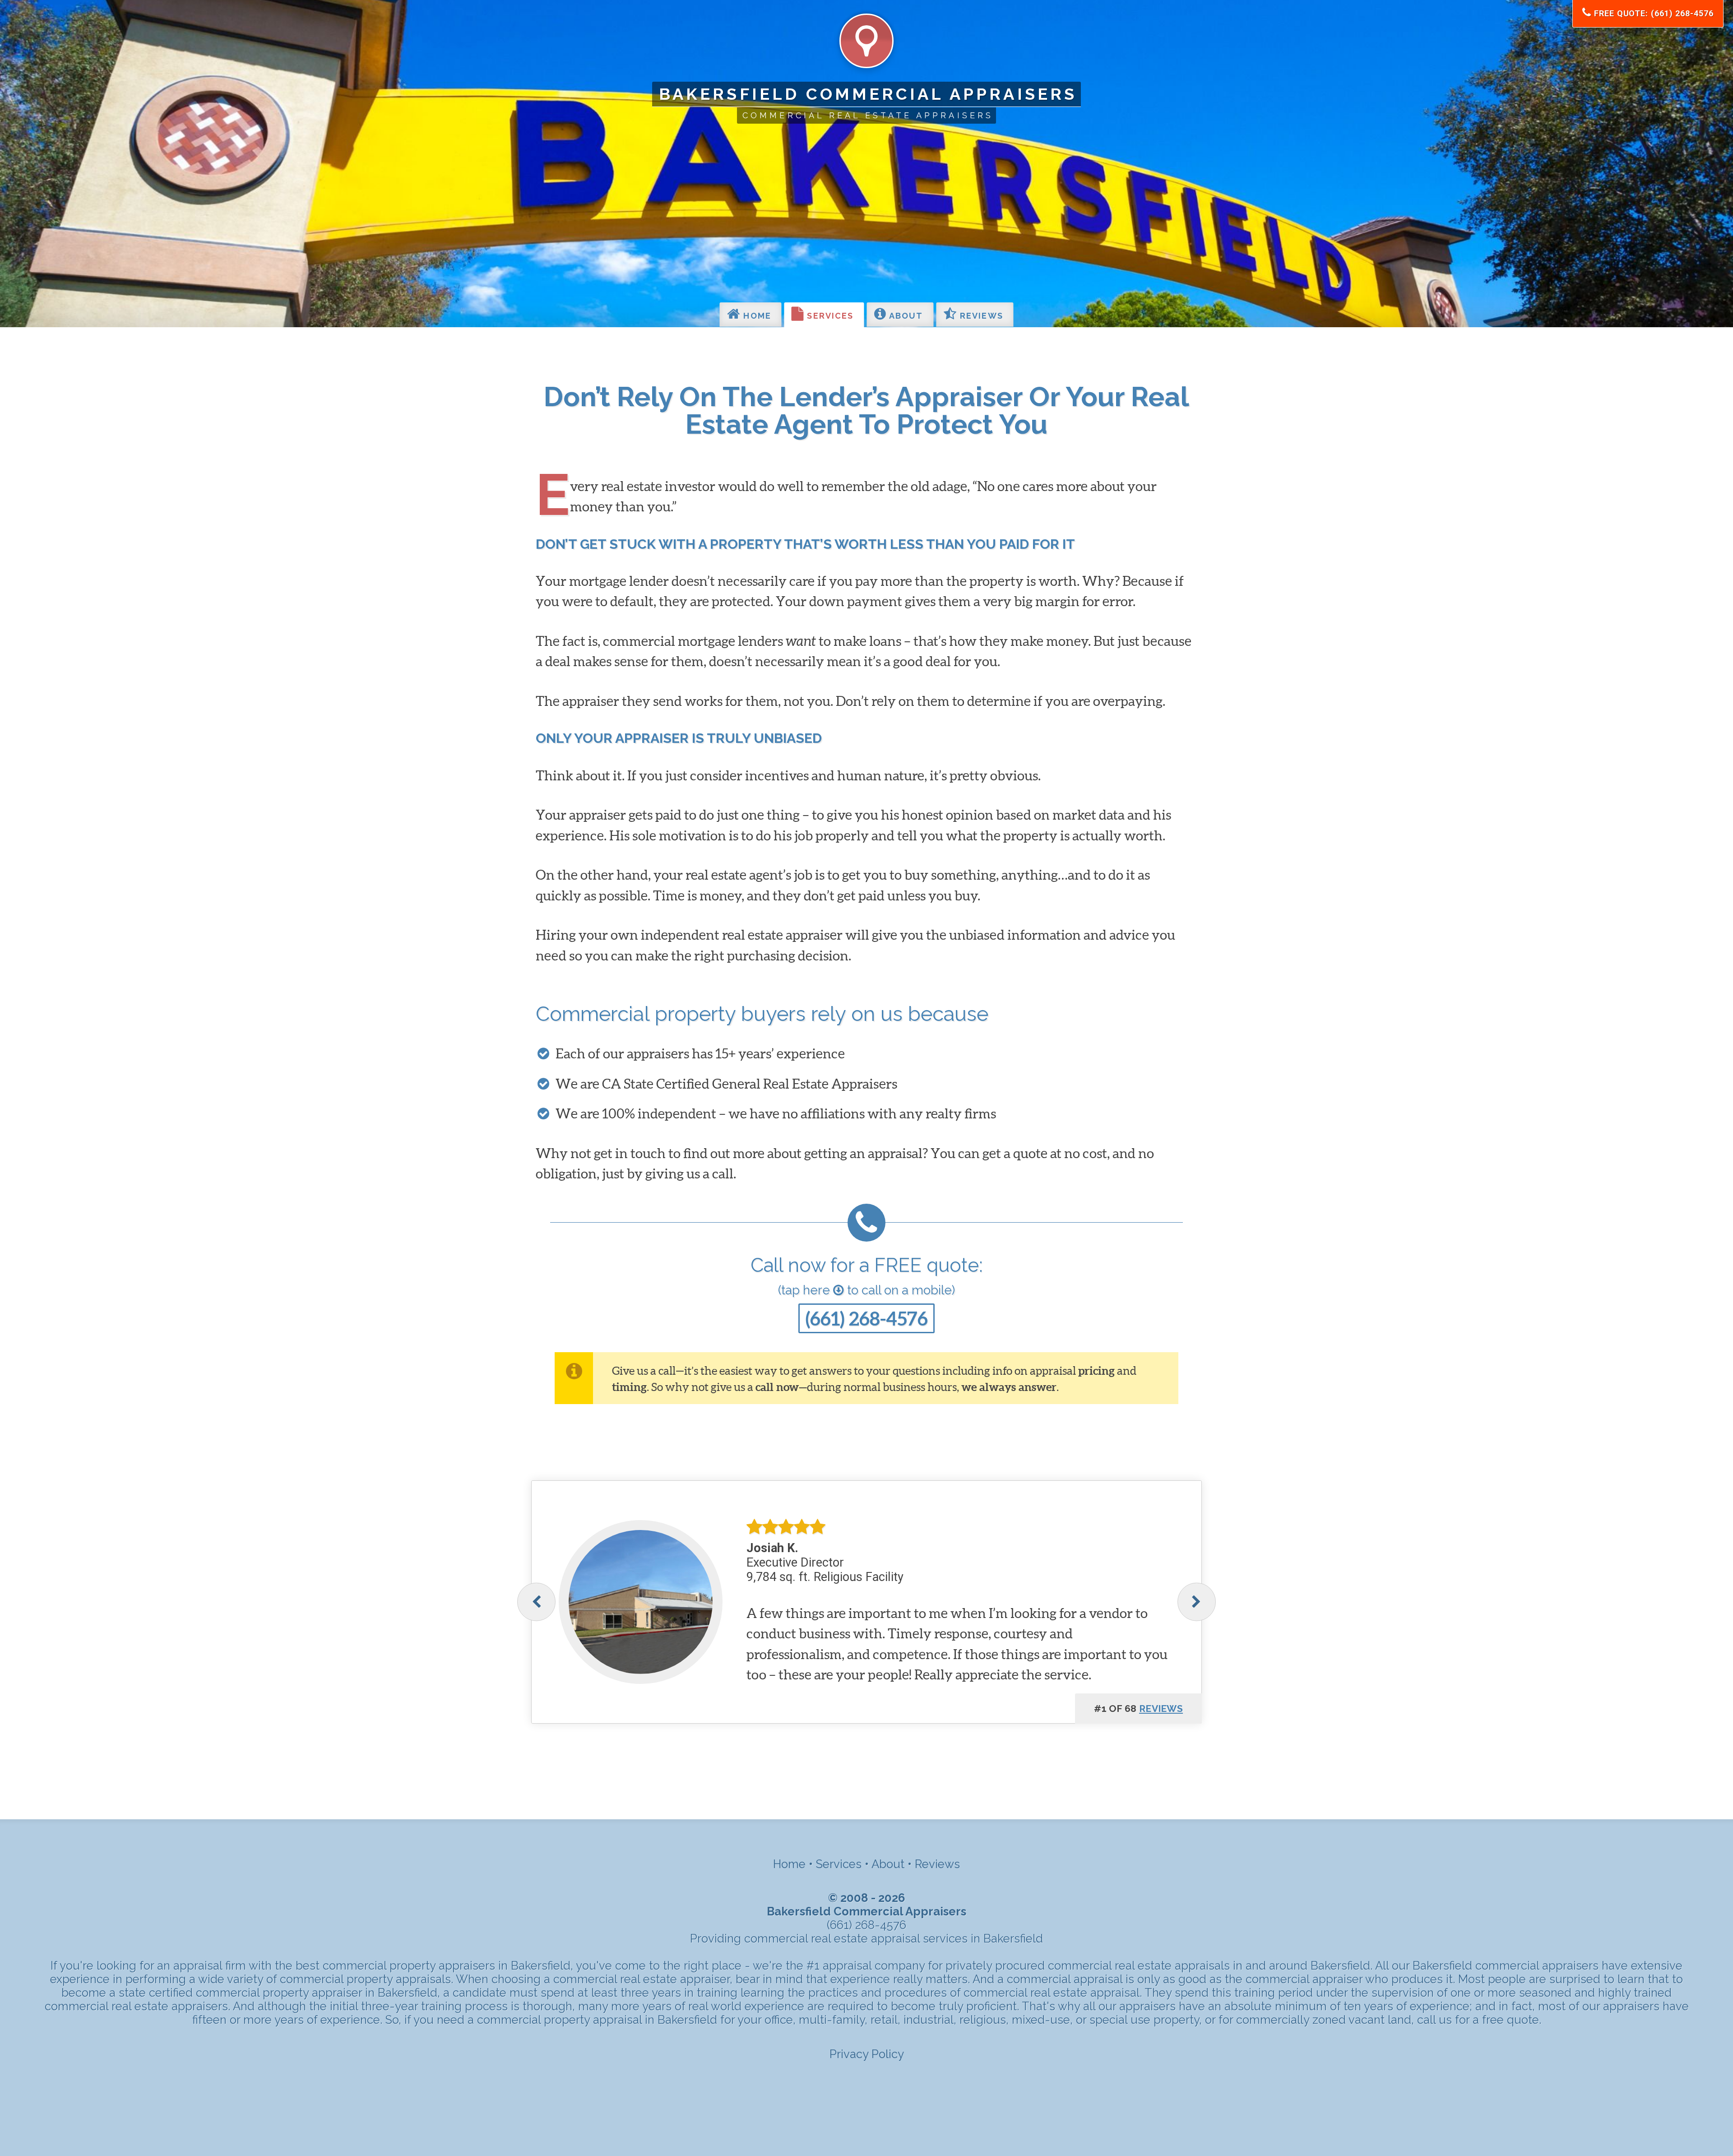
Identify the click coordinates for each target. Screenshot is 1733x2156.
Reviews (980, 316)
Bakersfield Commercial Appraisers (868, 94)
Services (829, 316)
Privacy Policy (867, 2054)
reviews (1161, 1709)
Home (756, 316)
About (905, 316)
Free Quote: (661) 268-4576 (1652, 13)
